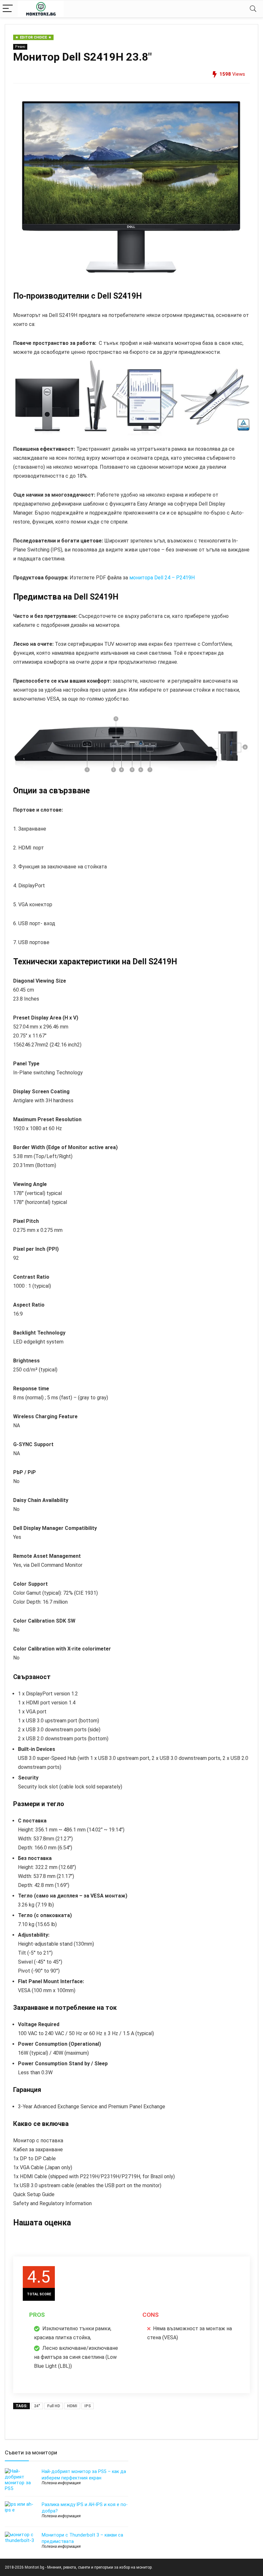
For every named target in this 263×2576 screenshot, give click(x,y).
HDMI (72, 2406)
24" (37, 2406)
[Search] (253, 9)
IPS (88, 2406)
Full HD (54, 2406)
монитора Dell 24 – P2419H (162, 578)
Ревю (20, 47)
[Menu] (8, 9)
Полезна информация (61, 2483)
